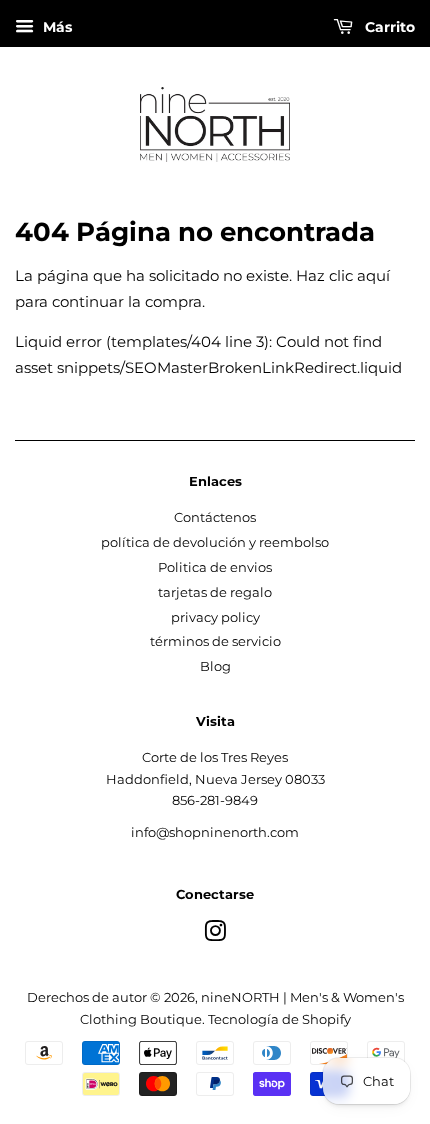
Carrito (388, 27)
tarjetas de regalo (215, 592)
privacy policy (215, 617)
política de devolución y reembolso (215, 542)
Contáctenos (215, 517)
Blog (215, 666)
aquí (373, 275)
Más (55, 27)
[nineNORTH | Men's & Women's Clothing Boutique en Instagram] (215, 935)
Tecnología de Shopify (279, 1019)
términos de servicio (215, 641)
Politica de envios (215, 567)
